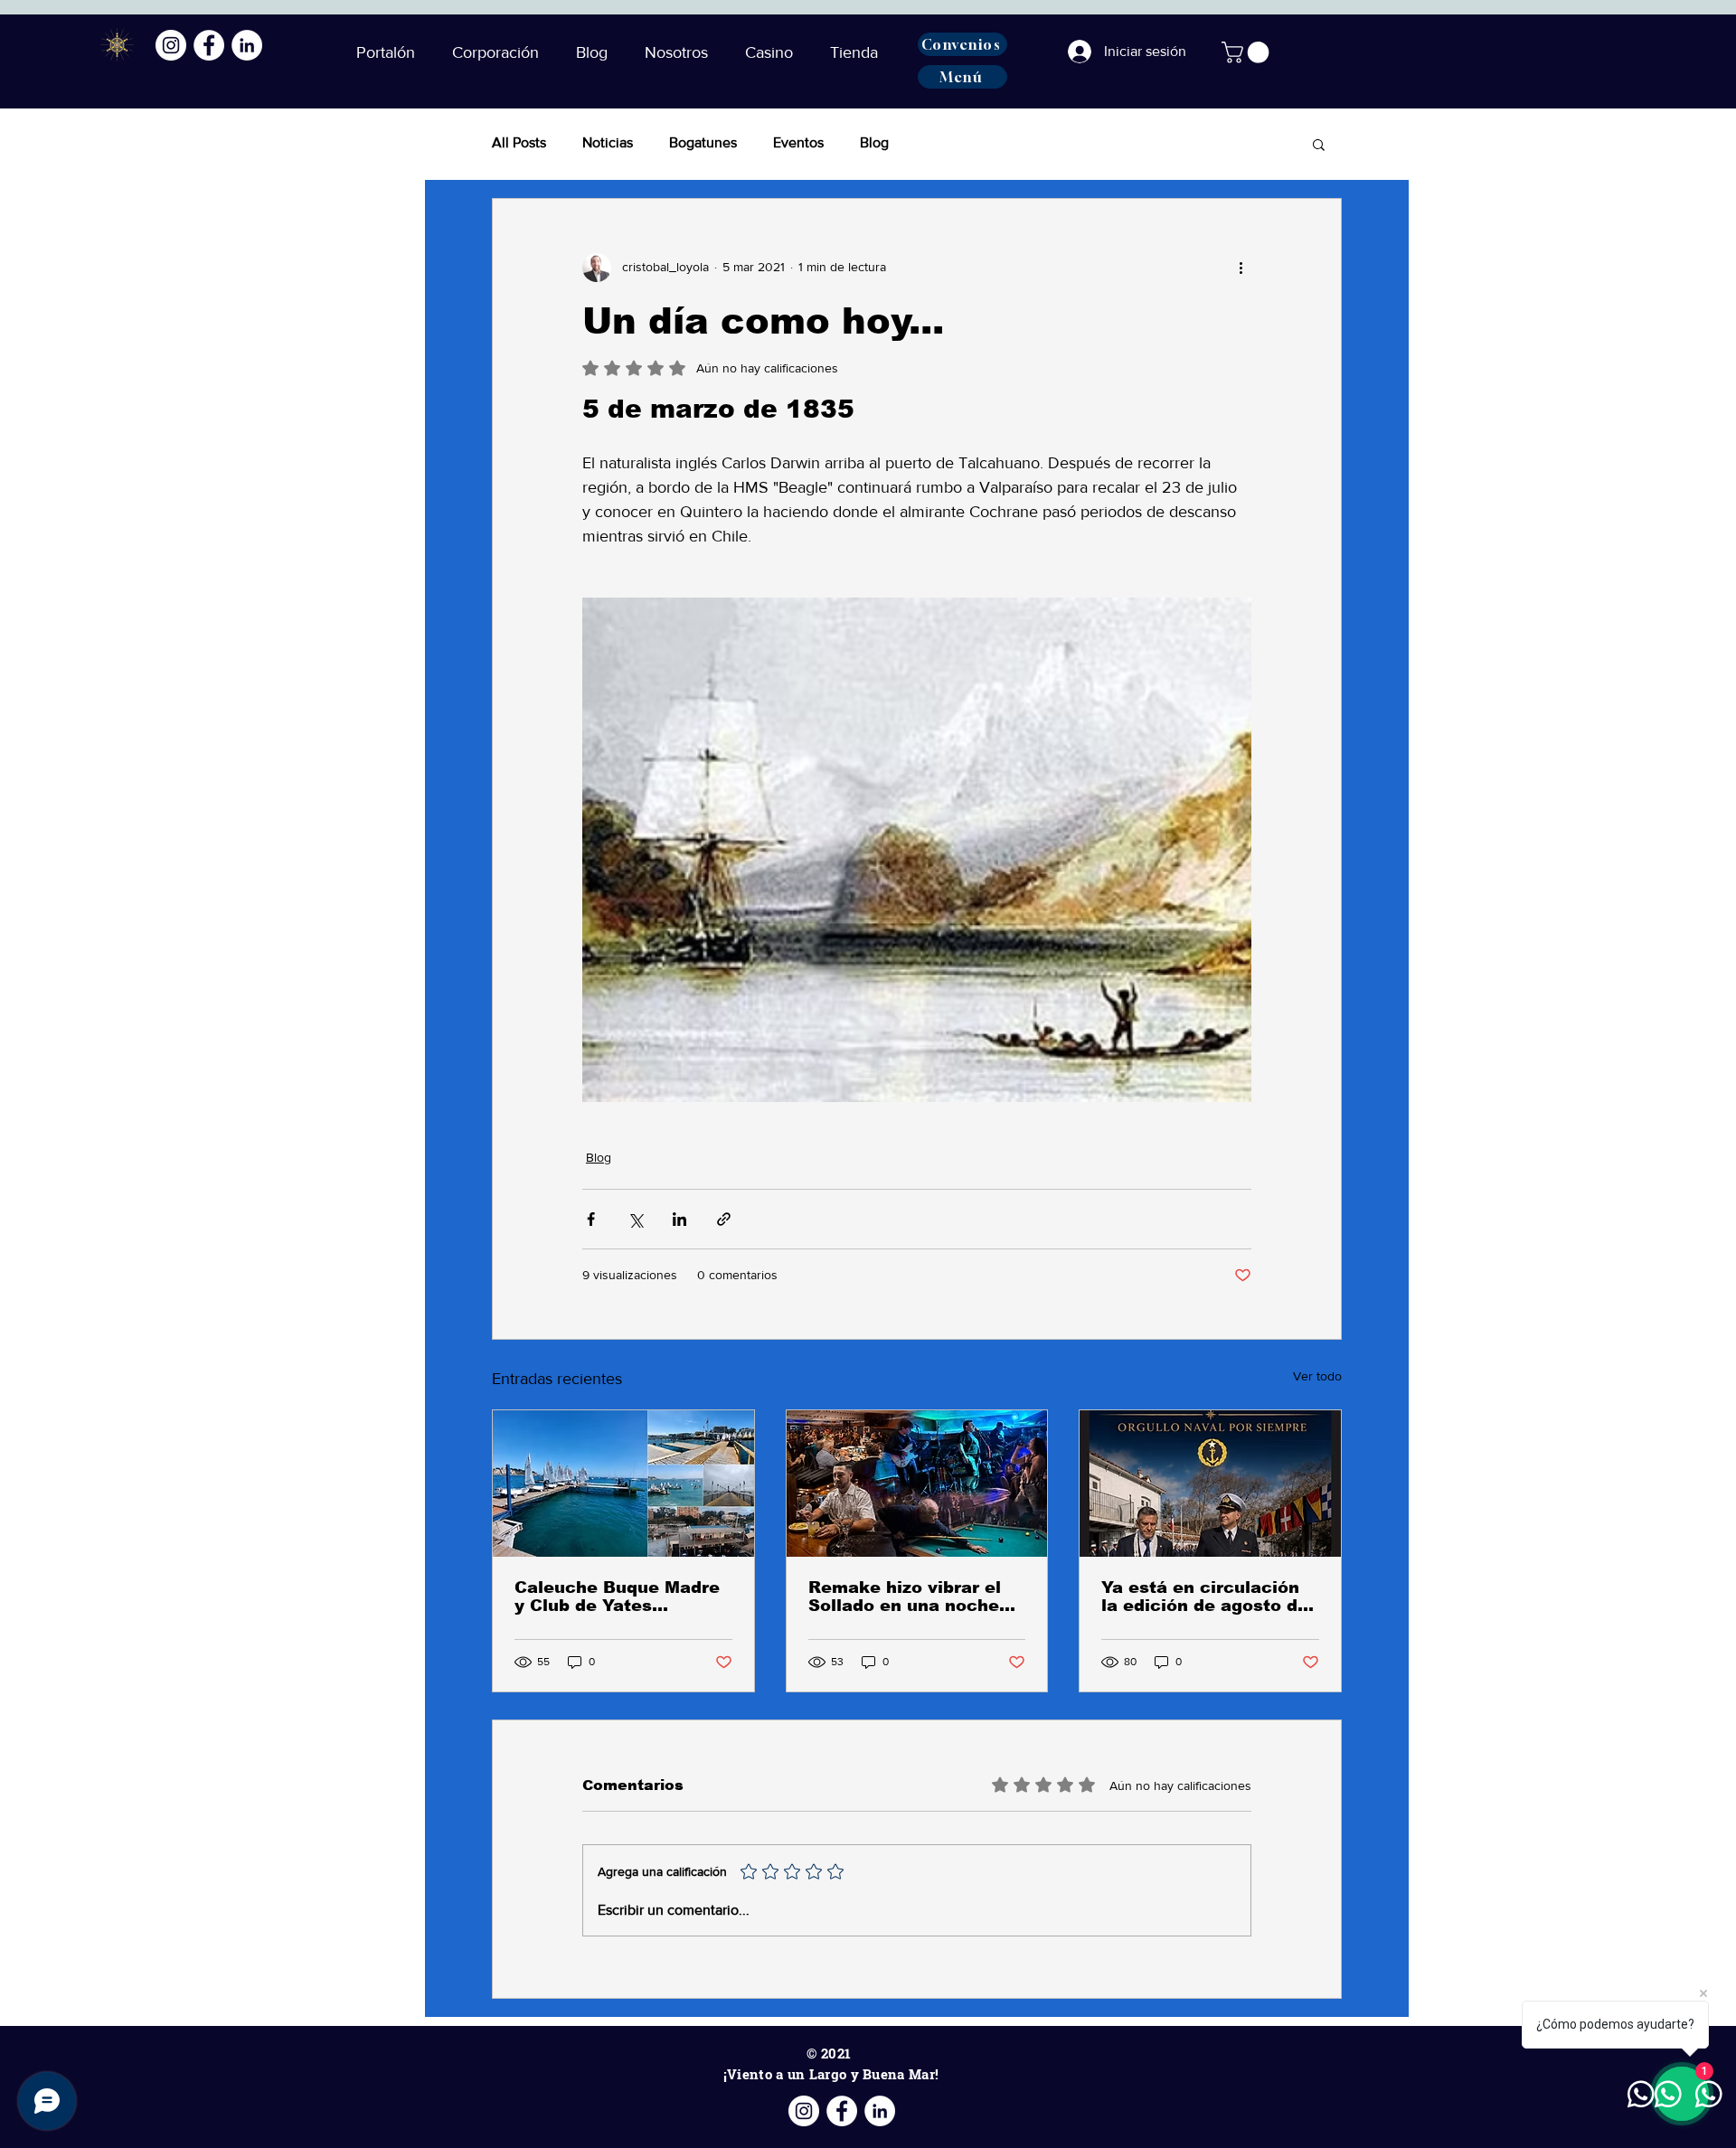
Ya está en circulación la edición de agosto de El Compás (1205, 1597)
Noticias (608, 142)
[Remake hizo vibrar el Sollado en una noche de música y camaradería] (917, 1484)
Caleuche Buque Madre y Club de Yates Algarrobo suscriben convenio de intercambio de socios (617, 1597)
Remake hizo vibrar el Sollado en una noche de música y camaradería (905, 1597)
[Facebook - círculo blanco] (209, 45)
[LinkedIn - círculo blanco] (247, 45)
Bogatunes (703, 142)
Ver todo (1317, 1376)
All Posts (519, 142)
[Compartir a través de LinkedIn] (679, 1219)
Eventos (798, 142)
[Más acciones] (1241, 268)
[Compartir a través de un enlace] (724, 1219)
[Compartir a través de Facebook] (591, 1219)
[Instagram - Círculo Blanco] (171, 45)
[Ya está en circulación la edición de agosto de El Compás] (1210, 1484)
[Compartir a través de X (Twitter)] (635, 1219)
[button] (597, 52)
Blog (874, 142)
